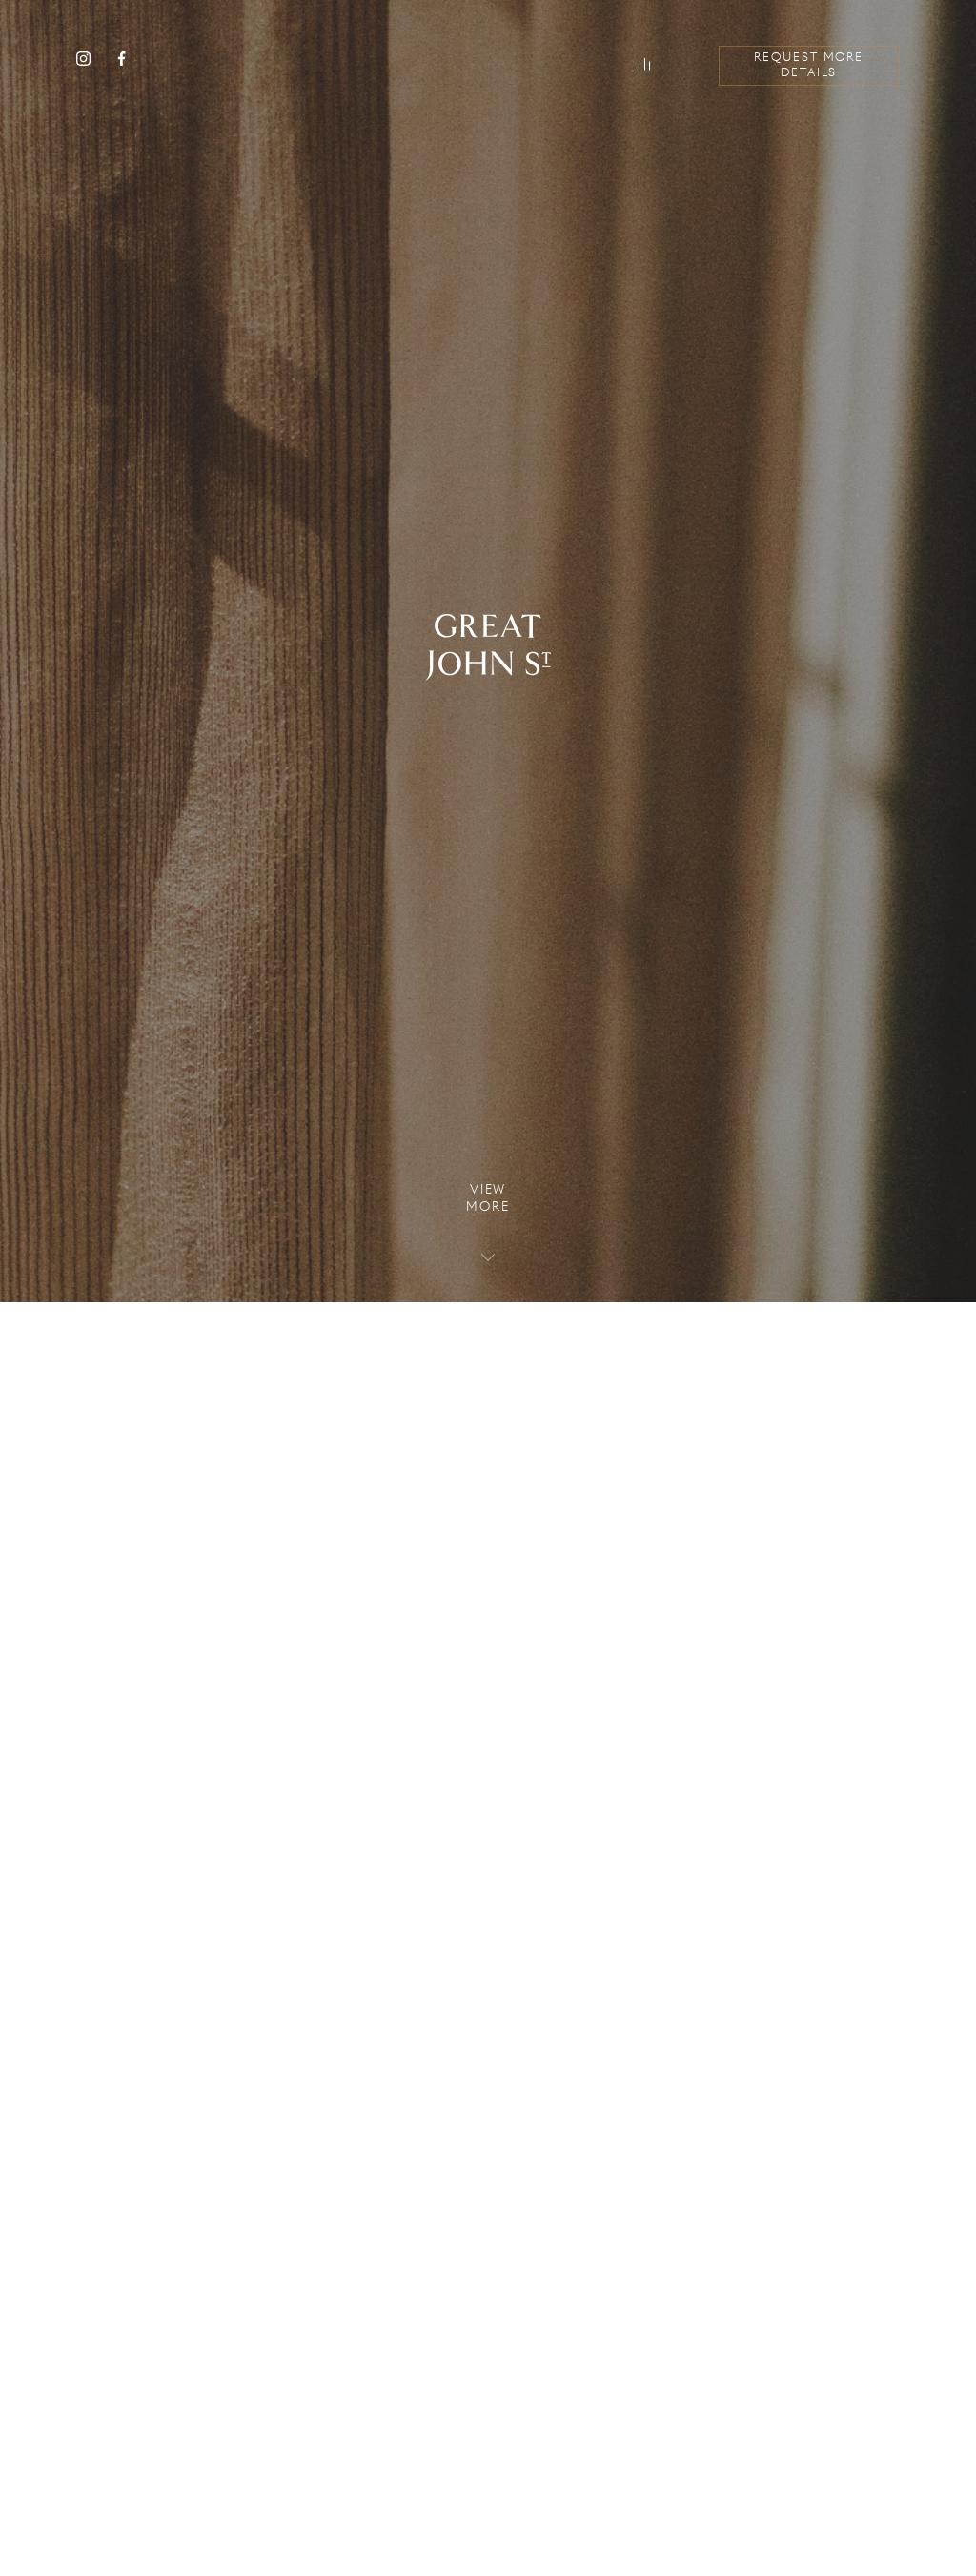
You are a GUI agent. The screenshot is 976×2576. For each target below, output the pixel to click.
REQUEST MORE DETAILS (809, 66)
